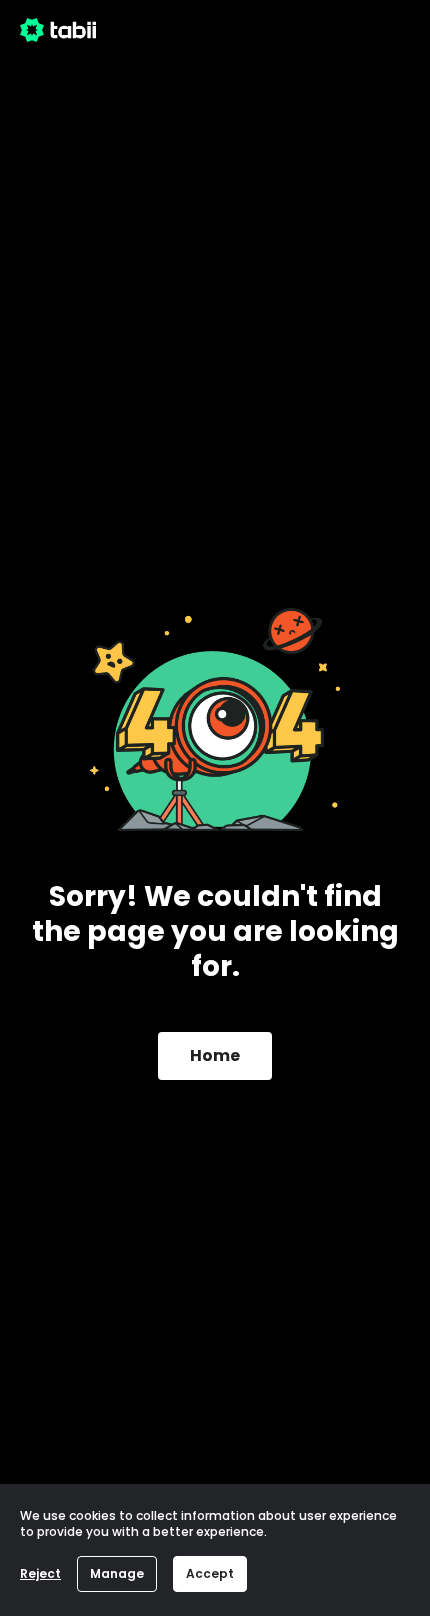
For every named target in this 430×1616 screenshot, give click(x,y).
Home (215, 1055)
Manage (117, 1573)
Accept (210, 1573)
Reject (40, 1573)
